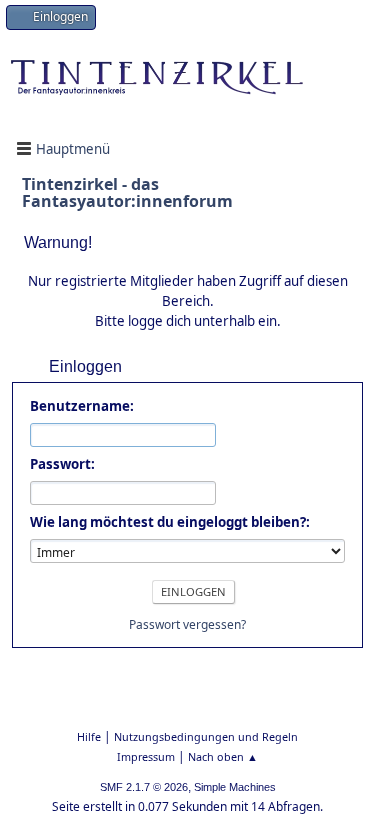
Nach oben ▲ (223, 756)
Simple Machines (235, 787)
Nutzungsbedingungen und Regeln (206, 736)
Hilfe (89, 736)
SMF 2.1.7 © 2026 (144, 787)
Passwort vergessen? (187, 624)
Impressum (146, 756)
